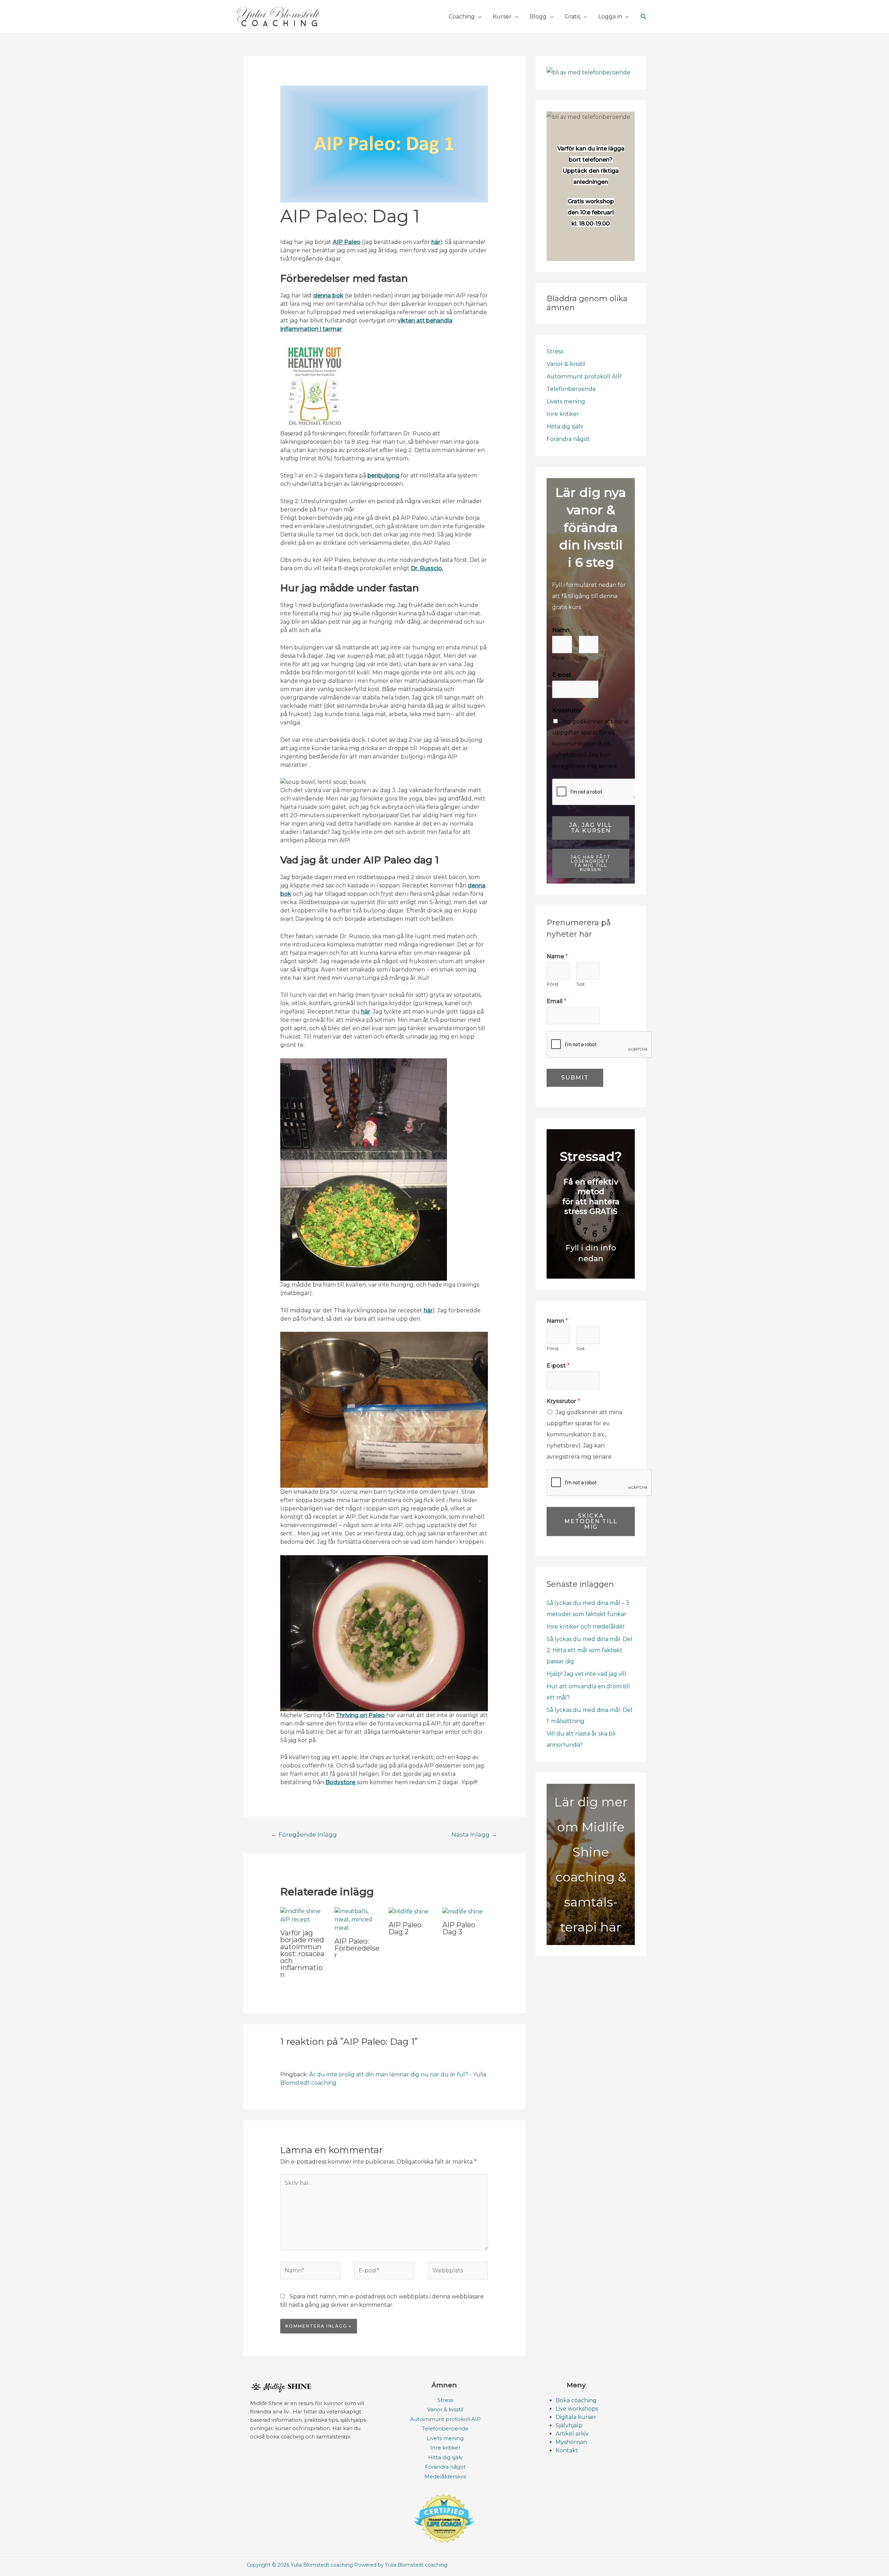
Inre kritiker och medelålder (586, 1627)
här (366, 1012)
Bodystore (341, 1782)
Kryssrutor (569, 710)
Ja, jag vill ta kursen (591, 828)
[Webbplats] (458, 2272)
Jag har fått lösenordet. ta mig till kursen (591, 863)
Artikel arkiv (572, 2434)
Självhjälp (569, 2425)
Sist (583, 658)
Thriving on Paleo (361, 1715)
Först (558, 658)
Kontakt (567, 2450)
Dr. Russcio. (427, 568)
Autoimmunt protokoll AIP (584, 376)
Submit (575, 1078)
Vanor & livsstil (566, 364)
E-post (564, 675)
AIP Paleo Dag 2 (405, 1928)
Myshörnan (571, 2442)
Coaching (462, 17)
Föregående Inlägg (304, 1834)
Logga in (610, 17)
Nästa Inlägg (474, 1834)
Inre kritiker (563, 414)
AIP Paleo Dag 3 (459, 1928)
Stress (555, 351)
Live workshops (577, 2409)
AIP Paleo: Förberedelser (357, 1948)
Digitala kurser (576, 2417)
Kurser (502, 17)
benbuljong (383, 475)
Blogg (538, 17)
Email (556, 1001)
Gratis (572, 17)
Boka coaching (576, 2400)
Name (557, 956)
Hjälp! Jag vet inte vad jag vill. (587, 1674)
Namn (563, 630)
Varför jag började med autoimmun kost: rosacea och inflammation (302, 1954)
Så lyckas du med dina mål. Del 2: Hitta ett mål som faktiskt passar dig (589, 1650)
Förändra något (568, 439)
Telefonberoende (571, 389)
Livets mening (566, 401)
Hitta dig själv (565, 426)
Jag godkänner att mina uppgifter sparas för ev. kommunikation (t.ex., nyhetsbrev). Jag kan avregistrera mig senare (590, 744)
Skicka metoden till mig (591, 1521)
